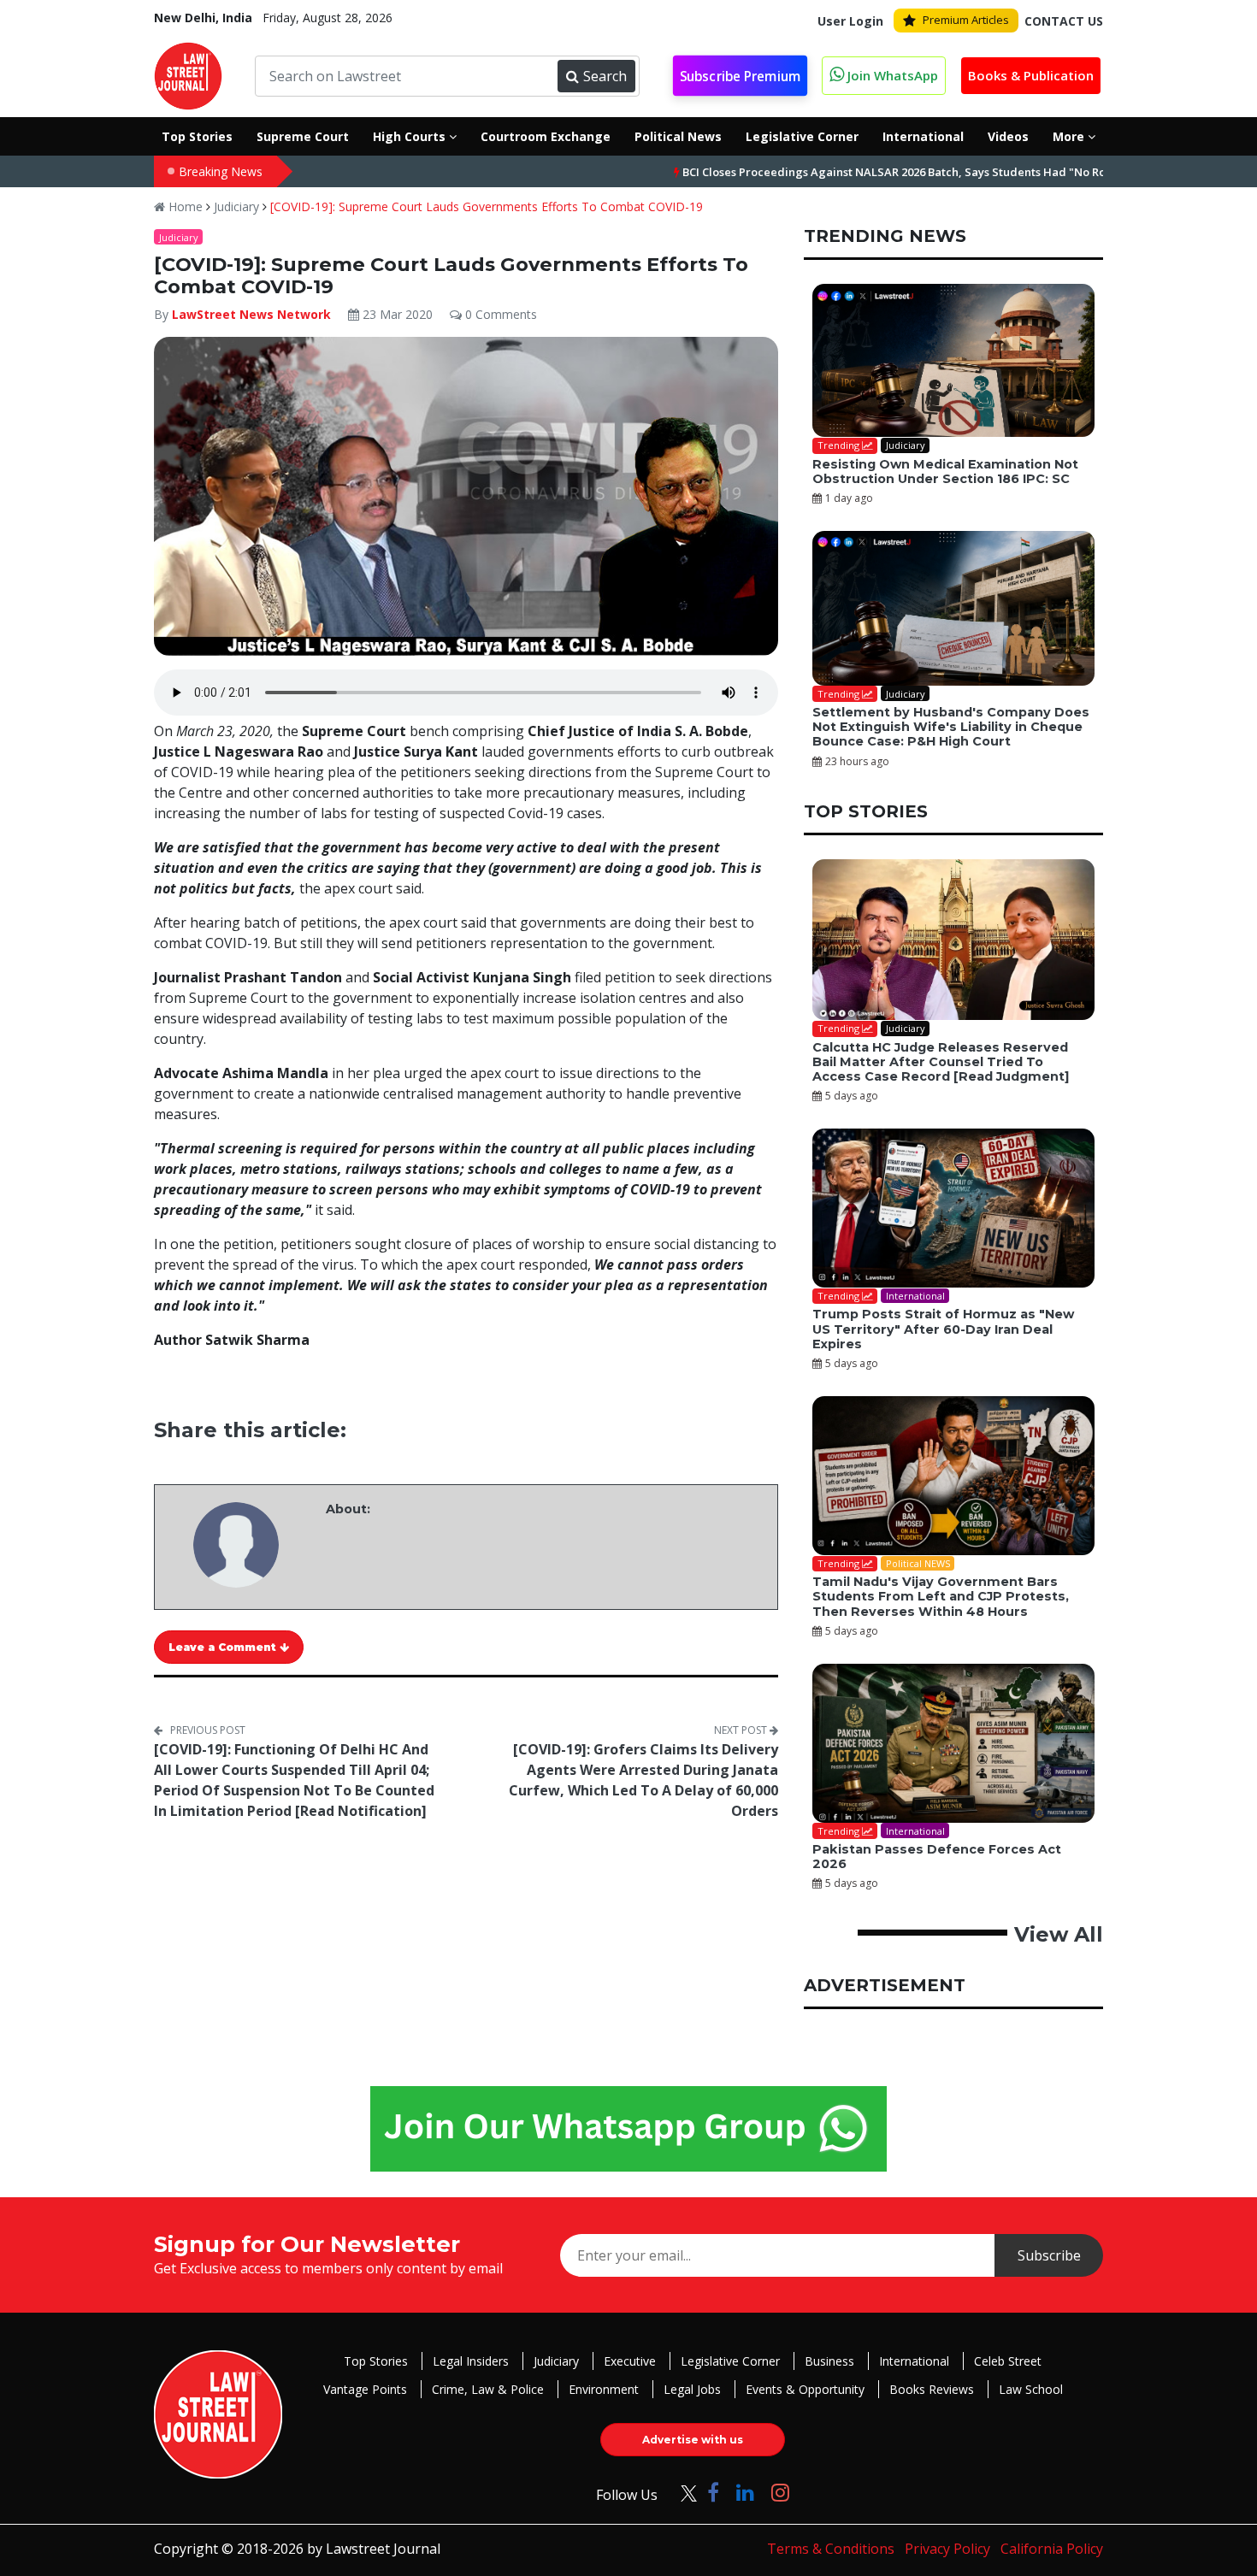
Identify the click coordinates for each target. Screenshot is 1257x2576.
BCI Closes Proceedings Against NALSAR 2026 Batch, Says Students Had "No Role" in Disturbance (864, 172)
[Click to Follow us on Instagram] (780, 2492)
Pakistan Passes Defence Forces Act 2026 (937, 1857)
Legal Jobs (692, 2389)
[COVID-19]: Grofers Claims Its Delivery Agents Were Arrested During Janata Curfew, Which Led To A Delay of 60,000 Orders (643, 1780)
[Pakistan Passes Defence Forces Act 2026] (953, 1743)
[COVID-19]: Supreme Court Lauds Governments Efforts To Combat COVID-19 (487, 206)
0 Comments (499, 314)
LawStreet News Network (251, 314)
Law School (1031, 2389)
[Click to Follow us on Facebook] (713, 2492)
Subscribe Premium (740, 77)
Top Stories (376, 2361)
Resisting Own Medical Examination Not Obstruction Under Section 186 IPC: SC (945, 472)
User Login (850, 21)
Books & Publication (1031, 75)
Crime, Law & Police (488, 2389)
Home (184, 206)
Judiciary (236, 206)
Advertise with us (693, 2440)
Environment (604, 2389)
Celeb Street (1008, 2361)
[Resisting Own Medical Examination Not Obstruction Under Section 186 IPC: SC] (953, 361)
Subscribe (1049, 2255)
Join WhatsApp (891, 75)
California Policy (1052, 2549)
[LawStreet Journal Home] (188, 74)
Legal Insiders (471, 2361)
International (914, 2361)
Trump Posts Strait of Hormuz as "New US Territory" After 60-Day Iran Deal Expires (943, 1329)
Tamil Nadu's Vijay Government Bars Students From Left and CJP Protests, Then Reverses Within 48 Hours (941, 1597)
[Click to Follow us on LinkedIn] (745, 2492)
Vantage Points (365, 2389)
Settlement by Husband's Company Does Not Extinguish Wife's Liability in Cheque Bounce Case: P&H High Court (951, 727)
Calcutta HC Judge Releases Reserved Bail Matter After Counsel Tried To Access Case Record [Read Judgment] (941, 1062)
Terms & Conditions (831, 2549)
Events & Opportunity (805, 2389)
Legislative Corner (730, 2361)
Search (605, 76)
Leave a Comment (224, 1647)
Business (829, 2361)
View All (1059, 1934)
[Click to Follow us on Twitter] (682, 2492)
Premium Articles (966, 20)
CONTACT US (1064, 21)
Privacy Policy (947, 2549)
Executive (630, 2361)
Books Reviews (932, 2389)
